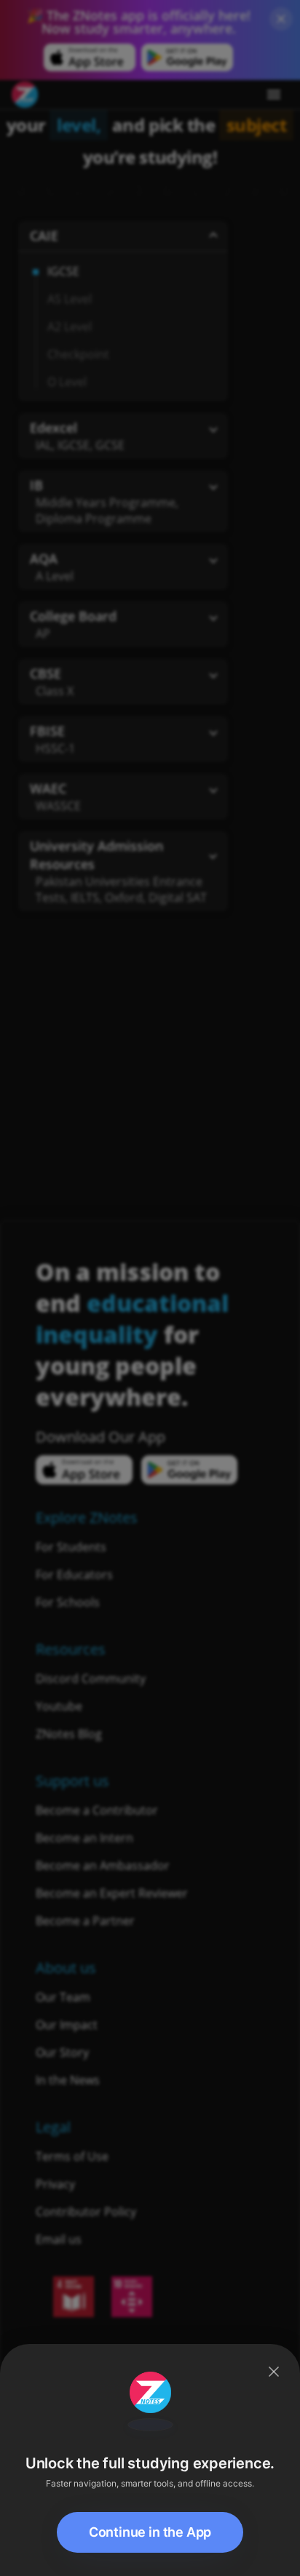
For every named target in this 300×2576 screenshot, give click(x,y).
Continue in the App (150, 2532)
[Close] (274, 2372)
